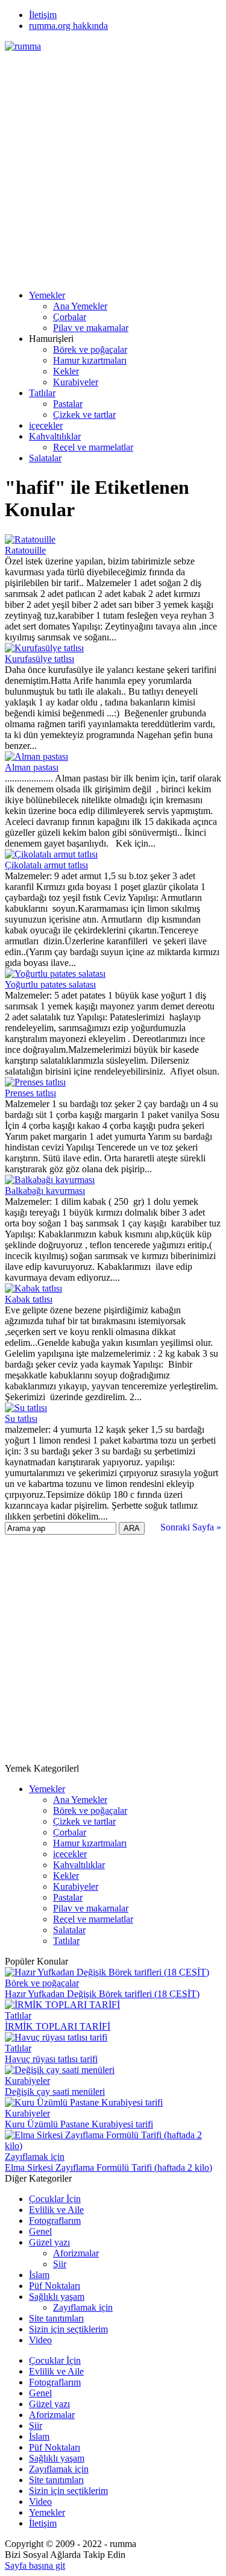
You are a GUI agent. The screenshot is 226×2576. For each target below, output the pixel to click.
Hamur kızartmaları (90, 360)
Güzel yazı (49, 2242)
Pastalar (68, 404)
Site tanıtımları (56, 2318)
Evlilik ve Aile (56, 2210)
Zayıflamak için (35, 2157)
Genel (40, 2231)
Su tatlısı (21, 1419)
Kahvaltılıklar (55, 436)
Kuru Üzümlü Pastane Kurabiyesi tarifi (79, 2124)
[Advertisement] (113, 165)
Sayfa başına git (35, 2565)
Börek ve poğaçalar (90, 349)
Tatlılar (42, 393)
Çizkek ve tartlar (84, 415)
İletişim (43, 15)
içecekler (46, 425)
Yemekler (47, 295)
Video (40, 2340)
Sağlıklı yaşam (57, 2297)
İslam (39, 2275)
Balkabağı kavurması (45, 1191)
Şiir (60, 2264)
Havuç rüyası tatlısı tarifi (51, 2059)
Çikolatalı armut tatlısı (46, 865)
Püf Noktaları (55, 2286)
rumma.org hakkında (68, 26)
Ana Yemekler (80, 306)
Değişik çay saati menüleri (55, 2091)
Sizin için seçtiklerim (68, 2329)
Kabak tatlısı (29, 1299)
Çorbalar (70, 317)
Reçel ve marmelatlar (93, 447)
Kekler (66, 371)
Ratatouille (25, 550)
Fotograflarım (55, 2221)
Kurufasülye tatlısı (39, 659)
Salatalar (45, 458)
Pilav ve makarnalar (91, 328)
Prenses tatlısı (30, 1093)
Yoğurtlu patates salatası (50, 984)
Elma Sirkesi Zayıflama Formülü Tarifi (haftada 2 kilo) (108, 2167)
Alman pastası (32, 767)
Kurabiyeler (76, 382)
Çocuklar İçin (55, 2199)
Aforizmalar (76, 2253)
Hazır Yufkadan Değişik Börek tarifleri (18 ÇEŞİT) (102, 1994)
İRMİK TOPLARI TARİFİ (58, 2026)
